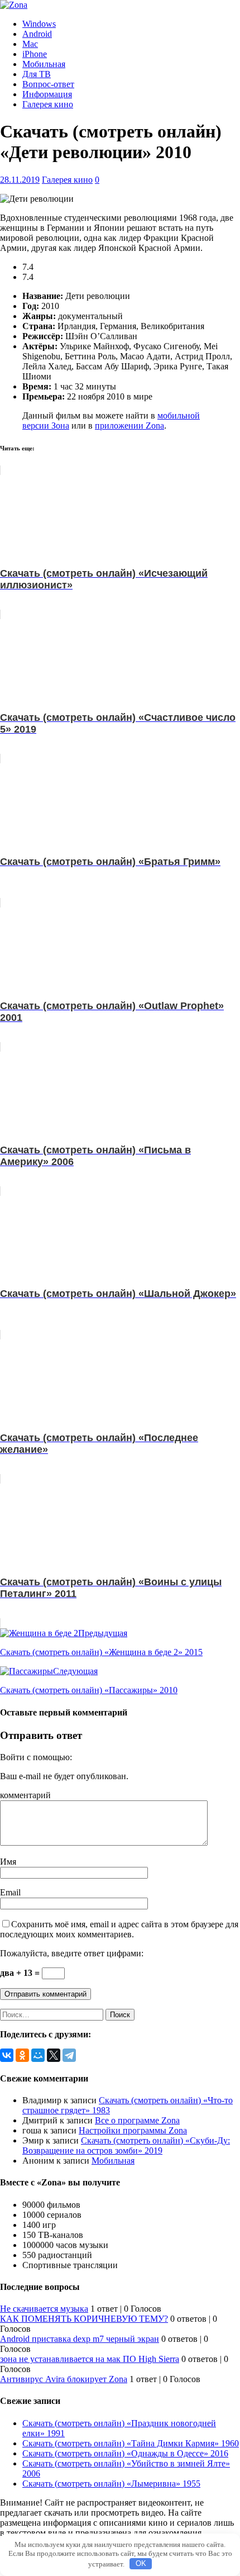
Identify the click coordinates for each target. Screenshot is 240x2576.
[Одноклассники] (22, 2055)
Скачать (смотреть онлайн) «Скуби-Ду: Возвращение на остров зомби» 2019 (126, 2145)
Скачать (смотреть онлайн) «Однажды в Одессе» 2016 (125, 2453)
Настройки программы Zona (133, 2130)
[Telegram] (69, 2055)
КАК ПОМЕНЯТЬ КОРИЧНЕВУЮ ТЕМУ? (84, 2319)
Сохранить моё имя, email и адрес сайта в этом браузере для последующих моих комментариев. (119, 1929)
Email (10, 1892)
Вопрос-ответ (48, 84)
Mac (30, 44)
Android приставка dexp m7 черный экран (80, 2339)
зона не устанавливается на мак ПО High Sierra (90, 2359)
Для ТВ (37, 74)
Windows (39, 24)
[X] (54, 2055)
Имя (8, 1862)
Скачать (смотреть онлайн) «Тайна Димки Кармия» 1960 (131, 2443)
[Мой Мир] (38, 2055)
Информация (47, 94)
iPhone (35, 54)
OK (141, 2563)
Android (37, 34)
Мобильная (44, 64)
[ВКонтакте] (7, 2055)
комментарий (25, 1795)
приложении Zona (129, 426)
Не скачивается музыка (44, 2309)
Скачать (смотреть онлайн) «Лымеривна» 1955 (111, 2484)
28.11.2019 (20, 180)
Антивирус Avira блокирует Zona (64, 2379)
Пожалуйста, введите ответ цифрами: (72, 1953)
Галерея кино (48, 104)
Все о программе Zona (137, 2120)
